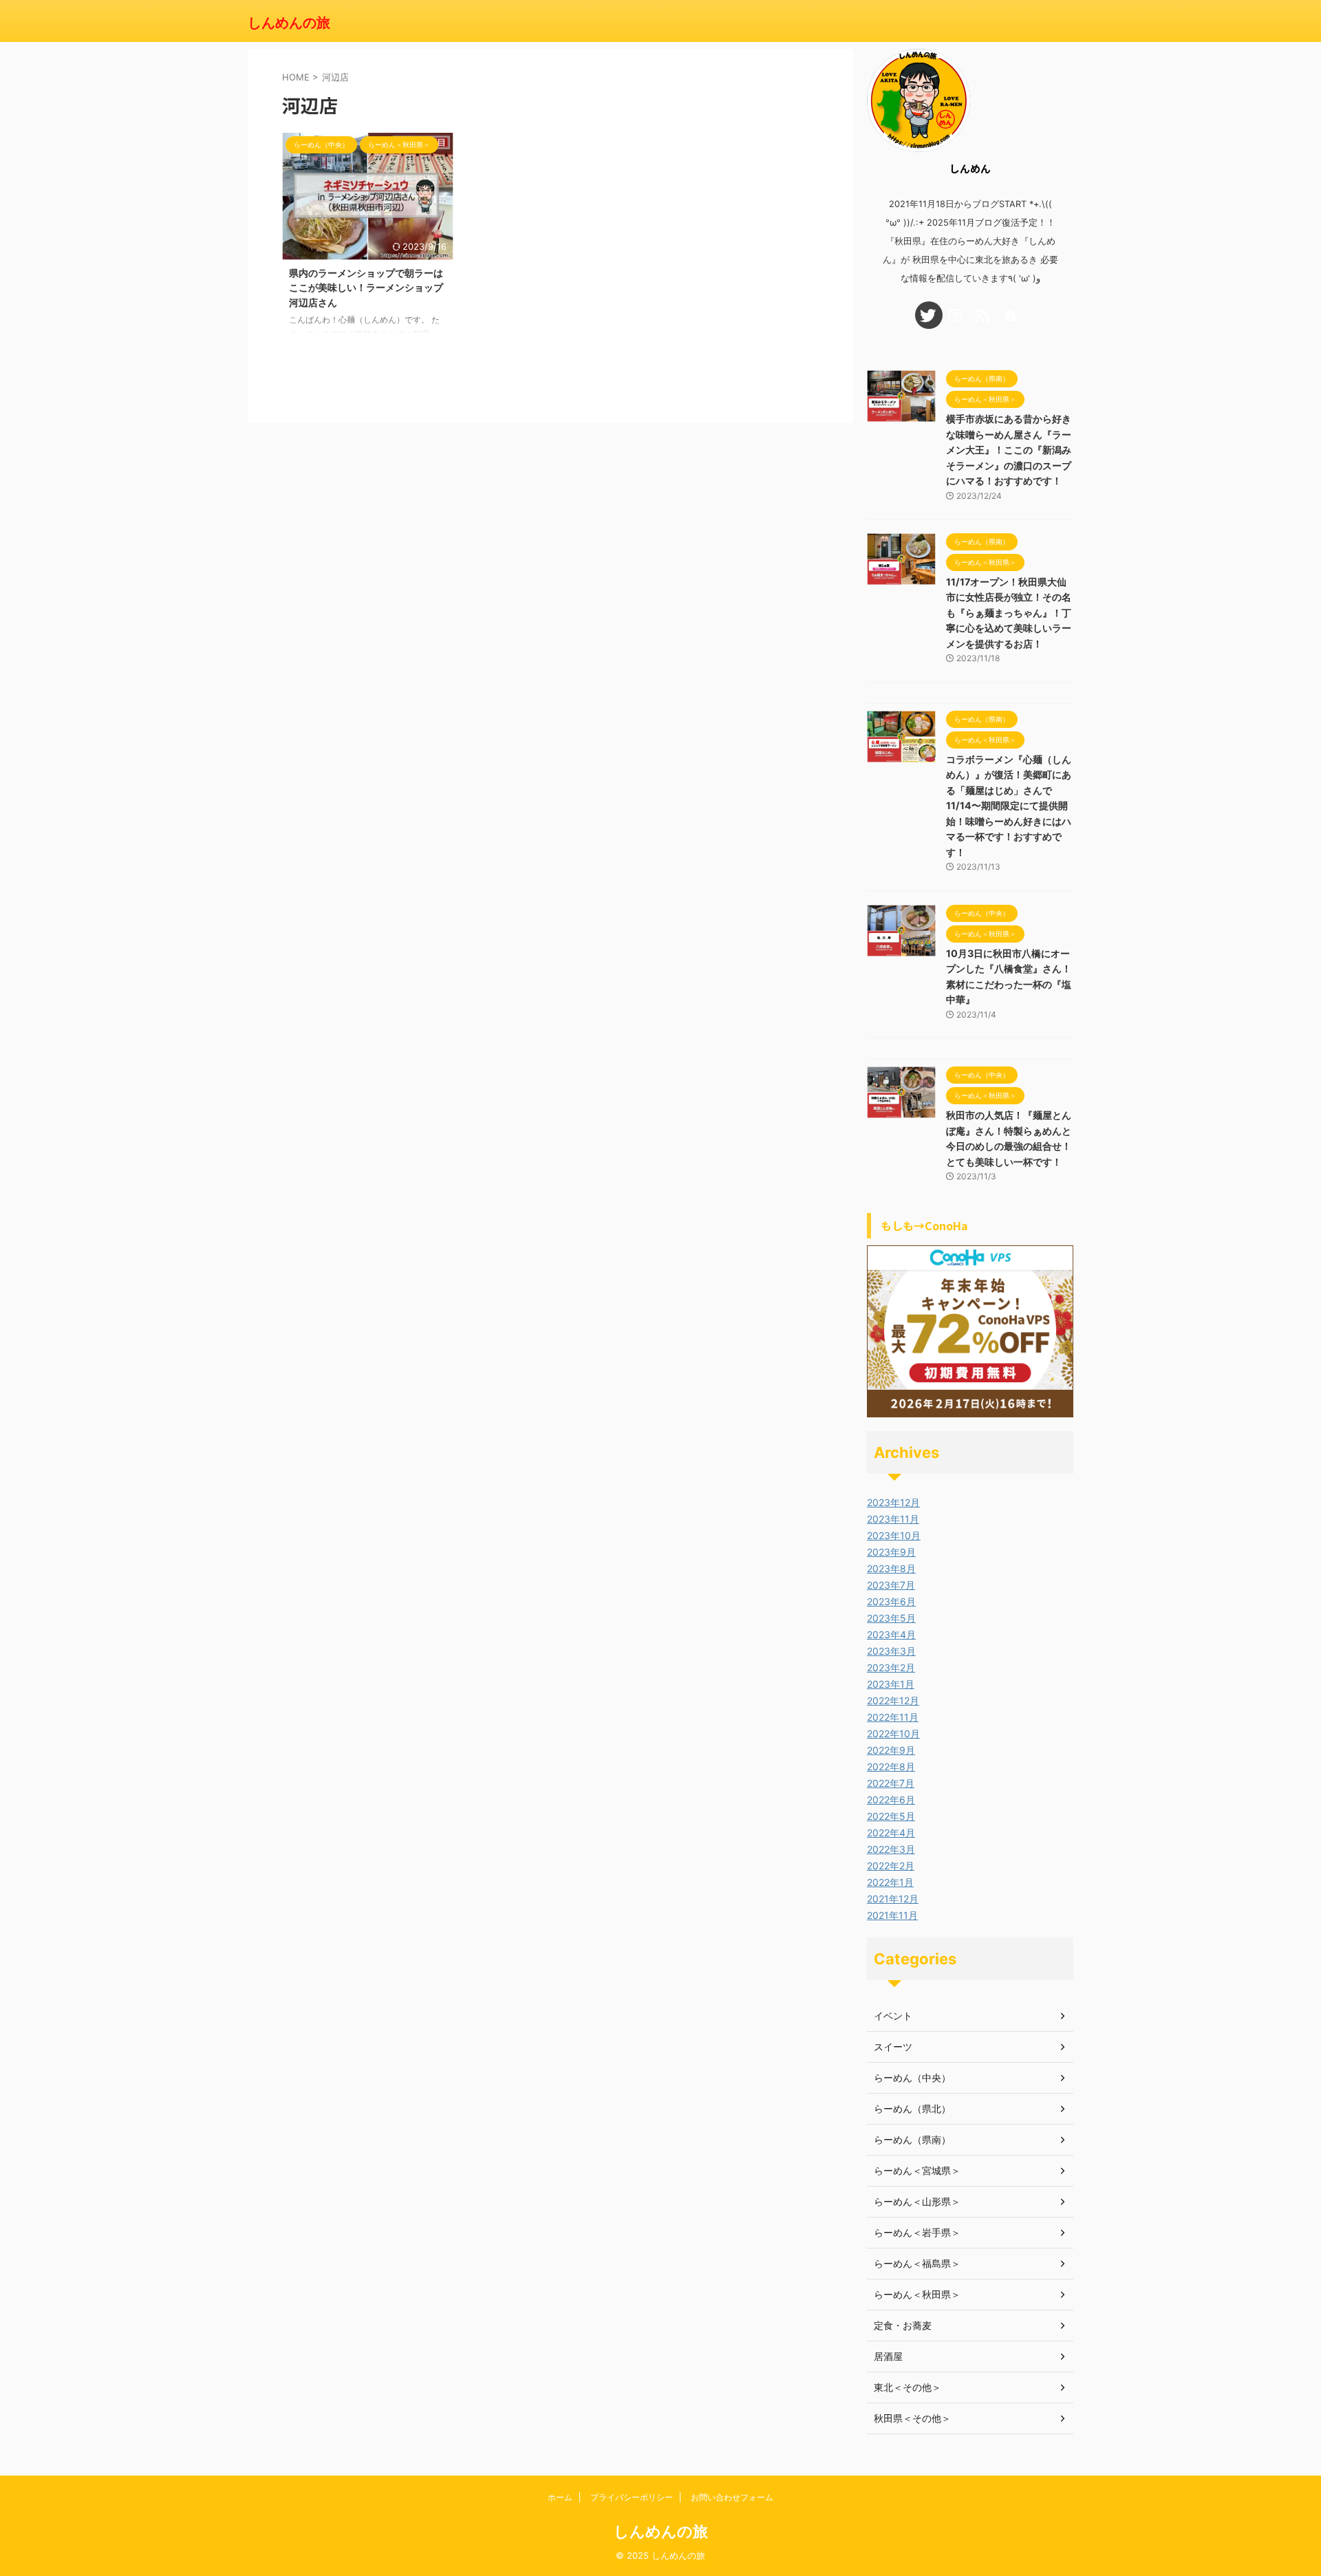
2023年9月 (891, 1552)
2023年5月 (891, 1618)
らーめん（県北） (912, 2108)
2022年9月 (891, 1750)
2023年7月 (891, 1585)
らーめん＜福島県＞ (917, 2263)
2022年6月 (891, 1800)
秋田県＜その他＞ (912, 2418)
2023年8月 (891, 1568)
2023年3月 (891, 1651)
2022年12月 (893, 1700)
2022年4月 (891, 1833)
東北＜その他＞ (907, 2387)
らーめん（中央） (912, 2078)
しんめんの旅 (289, 23)
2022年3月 (891, 1849)
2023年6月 (891, 1601)
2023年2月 (891, 1667)
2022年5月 (891, 1816)
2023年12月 (893, 1502)
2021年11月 (892, 1915)
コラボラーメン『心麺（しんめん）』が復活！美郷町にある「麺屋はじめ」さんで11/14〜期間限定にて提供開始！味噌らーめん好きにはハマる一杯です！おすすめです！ (1009, 806)
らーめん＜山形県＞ (917, 2201)
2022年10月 (893, 1734)
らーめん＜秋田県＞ (917, 2294)
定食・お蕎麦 (903, 2325)
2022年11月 (893, 1717)
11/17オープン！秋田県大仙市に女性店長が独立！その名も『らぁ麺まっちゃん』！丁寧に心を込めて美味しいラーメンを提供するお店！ (1009, 613)
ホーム (560, 2497)
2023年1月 (891, 1684)
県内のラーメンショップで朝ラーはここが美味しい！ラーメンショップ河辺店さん (366, 288)
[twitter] (929, 315)
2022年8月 (891, 1767)
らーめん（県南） (912, 2139)
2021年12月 (893, 1899)
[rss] (984, 315)
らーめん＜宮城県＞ (917, 2170)
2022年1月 (890, 1882)
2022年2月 (891, 1866)
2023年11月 (893, 1519)
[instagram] (956, 315)
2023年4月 (891, 1634)
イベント (893, 2016)
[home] (1011, 315)
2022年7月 (891, 1783)
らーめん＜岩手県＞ (917, 2232)
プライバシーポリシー (632, 2497)
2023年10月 (894, 1535)
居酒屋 (888, 2356)
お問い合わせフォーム (732, 2497)
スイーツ (893, 2047)
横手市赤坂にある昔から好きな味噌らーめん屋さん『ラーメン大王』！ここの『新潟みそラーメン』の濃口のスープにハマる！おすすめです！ (1009, 450)
